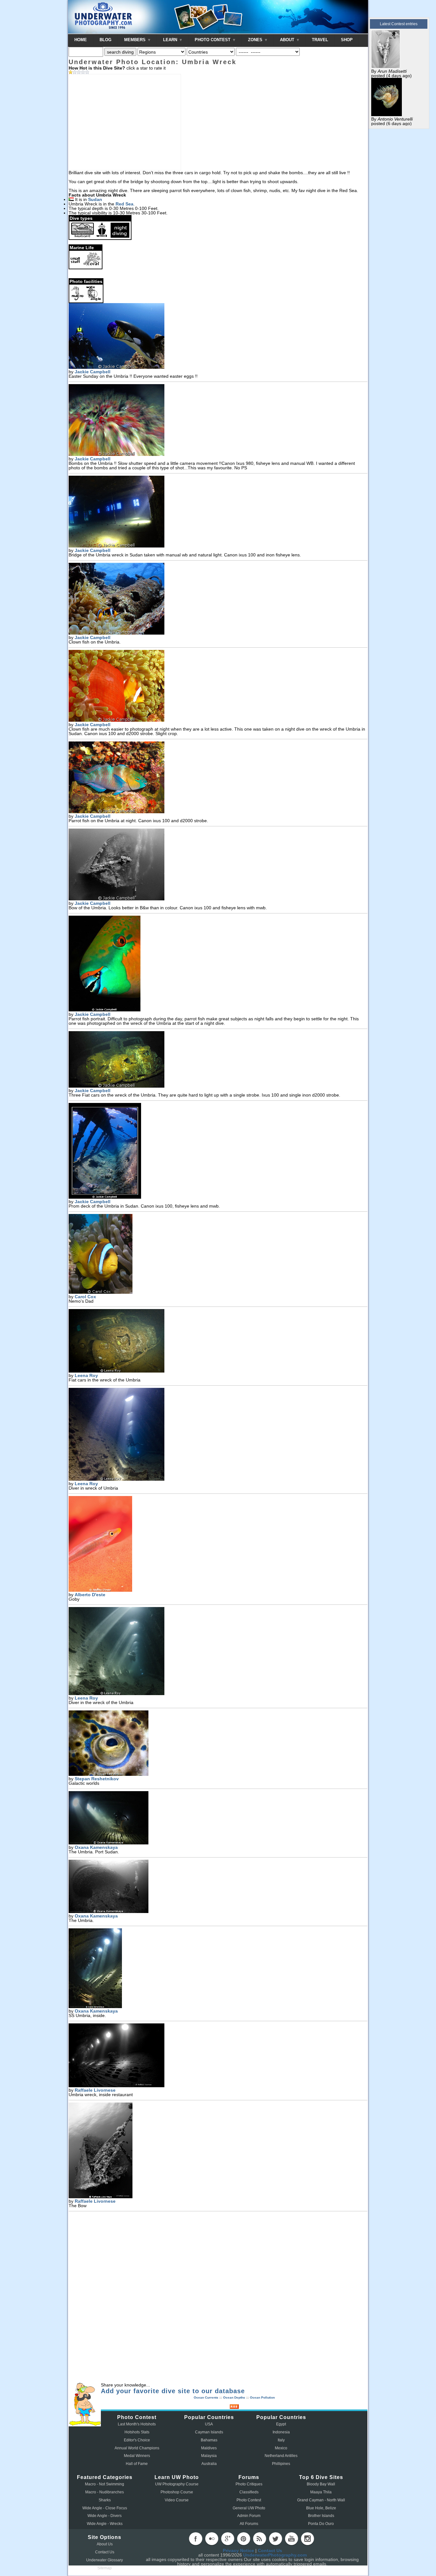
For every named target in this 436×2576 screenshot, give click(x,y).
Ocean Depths (234, 2397)
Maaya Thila (321, 2492)
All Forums (249, 2524)
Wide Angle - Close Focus (105, 2508)
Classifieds (249, 2492)
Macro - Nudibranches (105, 2492)
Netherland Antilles (281, 2456)
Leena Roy (86, 1375)
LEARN (171, 40)
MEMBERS (135, 40)
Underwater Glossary (105, 2560)
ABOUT (288, 40)
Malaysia (209, 2456)
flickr (212, 2539)
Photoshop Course (177, 2492)
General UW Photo (249, 2508)
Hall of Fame (137, 2464)
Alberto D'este (90, 1595)
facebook (196, 2539)
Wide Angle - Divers (105, 2516)
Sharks (105, 2500)
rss (259, 2539)
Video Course (177, 2500)
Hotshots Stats (137, 2432)
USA (209, 2424)
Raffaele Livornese (95, 2090)
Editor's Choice (137, 2440)
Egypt (281, 2424)
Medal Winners (137, 2456)
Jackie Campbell (93, 372)
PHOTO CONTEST (213, 40)
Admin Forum (249, 2516)
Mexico (281, 2448)
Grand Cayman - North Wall (321, 2500)
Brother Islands (321, 2516)
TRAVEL (320, 40)
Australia (209, 2464)
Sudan (95, 199)
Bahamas (209, 2440)
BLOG (105, 40)
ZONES (256, 40)
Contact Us (105, 2552)
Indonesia (281, 2432)
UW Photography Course (177, 2484)
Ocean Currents (206, 2397)
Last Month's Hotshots (137, 2424)
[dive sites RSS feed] (234, 2407)
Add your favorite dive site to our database (173, 2391)
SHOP (347, 40)
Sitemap (105, 2568)
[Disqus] (218, 2298)
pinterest (244, 2539)
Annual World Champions (137, 2448)
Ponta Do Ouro (321, 2524)
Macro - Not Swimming (105, 2484)
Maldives (209, 2448)
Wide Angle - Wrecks (105, 2524)
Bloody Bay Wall (321, 2484)
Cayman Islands (209, 2432)
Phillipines (281, 2464)
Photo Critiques (249, 2484)
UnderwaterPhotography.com (275, 2555)
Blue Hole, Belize (321, 2508)
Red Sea (124, 204)
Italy (281, 2440)
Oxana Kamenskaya (96, 1847)
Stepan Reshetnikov (97, 1779)
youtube (291, 2539)
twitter (275, 2539)
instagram (307, 2539)
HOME (81, 40)
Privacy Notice (238, 2550)
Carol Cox (85, 1297)
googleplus (228, 2539)
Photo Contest (249, 2500)
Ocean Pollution (262, 2397)
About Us (105, 2544)
